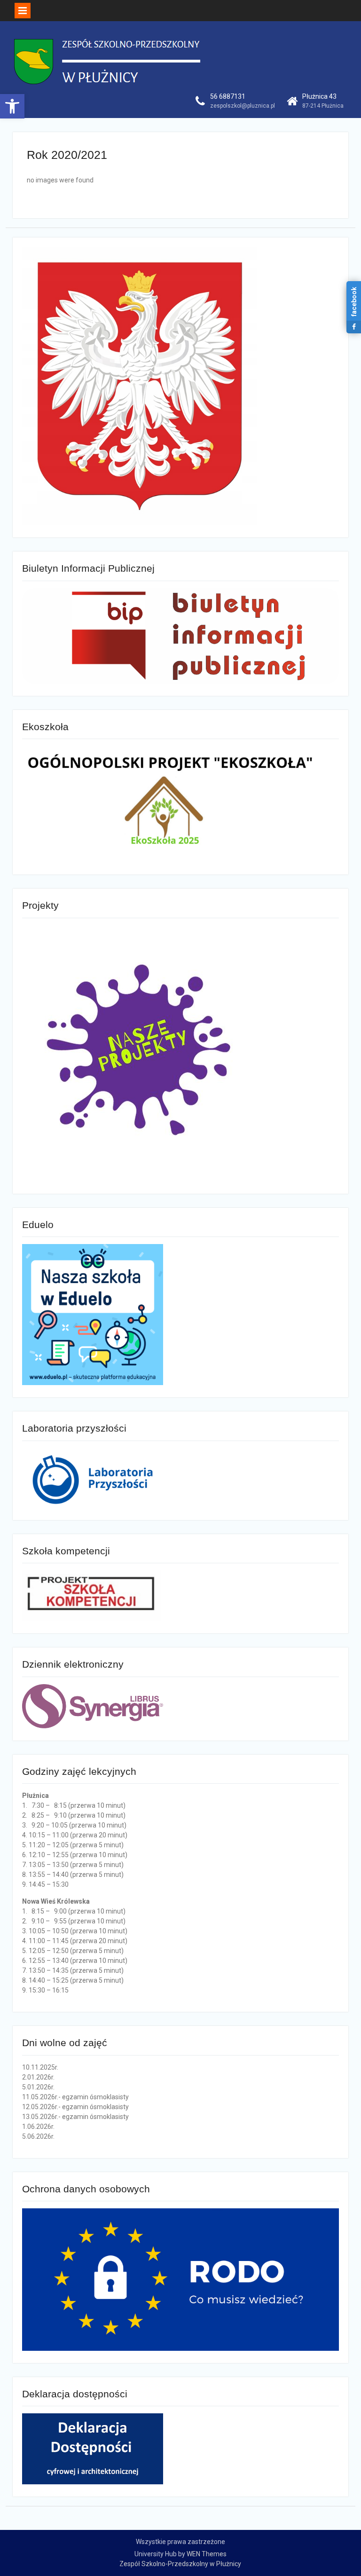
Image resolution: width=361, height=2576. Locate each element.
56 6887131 (228, 96)
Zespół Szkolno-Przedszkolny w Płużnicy (180, 2564)
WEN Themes (207, 2554)
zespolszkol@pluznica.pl (243, 106)
